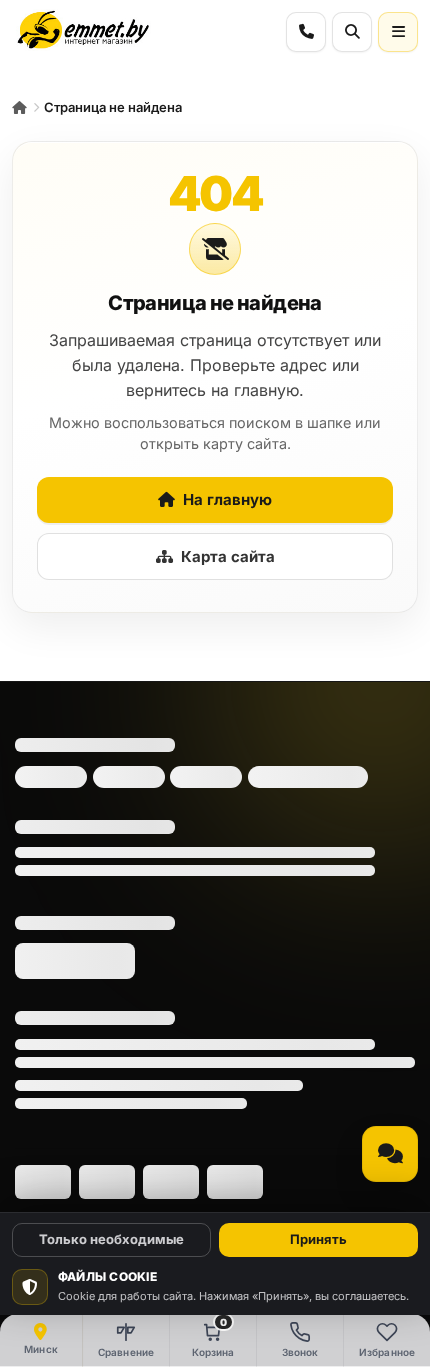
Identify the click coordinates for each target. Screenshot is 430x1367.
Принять (318, 1239)
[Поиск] (352, 32)
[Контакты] (306, 32)
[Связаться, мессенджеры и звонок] (390, 1154)
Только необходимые (111, 1239)
